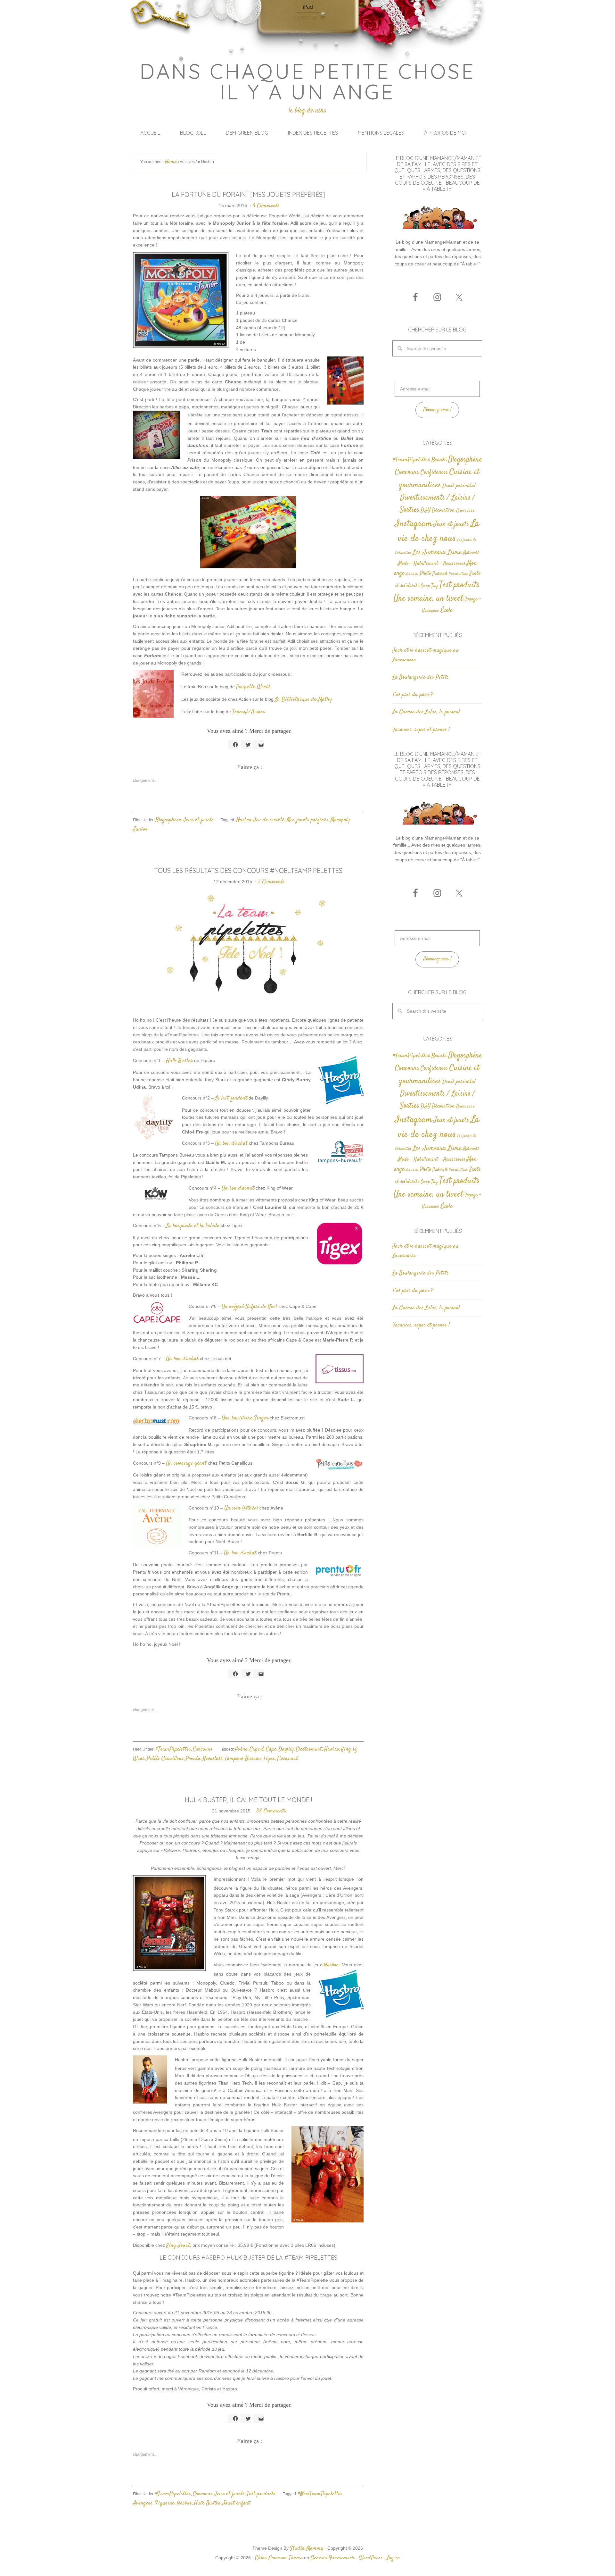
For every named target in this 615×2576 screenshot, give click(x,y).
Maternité (471, 553)
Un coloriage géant (186, 1463)
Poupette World (253, 687)
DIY (426, 510)
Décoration (443, 510)
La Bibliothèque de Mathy (303, 699)
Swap (425, 586)
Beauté (439, 460)
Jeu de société (269, 820)
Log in (393, 2558)
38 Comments (271, 1811)
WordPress (371, 2558)
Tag (435, 586)
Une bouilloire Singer (245, 1418)
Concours (203, 1749)
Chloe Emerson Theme (279, 2558)
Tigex (269, 1759)
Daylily (286, 1749)
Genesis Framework (332, 2558)
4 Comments (266, 206)
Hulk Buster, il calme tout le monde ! (248, 1800)
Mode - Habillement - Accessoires (432, 564)
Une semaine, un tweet (428, 599)
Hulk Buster (179, 1061)
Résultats (213, 1759)
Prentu (193, 1759)
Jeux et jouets (198, 820)
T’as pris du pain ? (413, 695)
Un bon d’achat (231, 1143)
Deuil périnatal (459, 486)
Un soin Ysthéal (241, 1508)
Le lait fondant (231, 1098)
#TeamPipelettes (173, 1749)
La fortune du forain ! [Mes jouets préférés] (248, 194)
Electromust (309, 1749)
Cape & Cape (263, 1749)
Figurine (164, 2503)
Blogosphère (168, 820)
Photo (426, 573)
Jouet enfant (236, 2503)
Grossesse (465, 510)
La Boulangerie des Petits (421, 677)
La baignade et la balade (193, 1226)
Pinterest (440, 574)
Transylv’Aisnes (249, 712)
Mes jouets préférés (307, 820)
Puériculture (458, 574)
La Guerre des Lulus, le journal (426, 712)
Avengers (143, 2503)
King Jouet (178, 2246)
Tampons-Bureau (243, 1759)
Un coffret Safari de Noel (249, 1307)
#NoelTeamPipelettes (320, 2494)
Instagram (414, 524)
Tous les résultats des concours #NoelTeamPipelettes (248, 870)
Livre (454, 552)
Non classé (412, 574)
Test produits (261, 2494)
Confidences (434, 472)
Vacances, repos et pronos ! (421, 730)
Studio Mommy (307, 2548)
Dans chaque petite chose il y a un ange (308, 81)
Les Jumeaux (429, 552)
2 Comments (271, 882)
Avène (241, 1749)
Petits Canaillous (165, 1759)
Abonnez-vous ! (437, 410)
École (446, 611)
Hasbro (244, 820)
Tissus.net (287, 1759)
